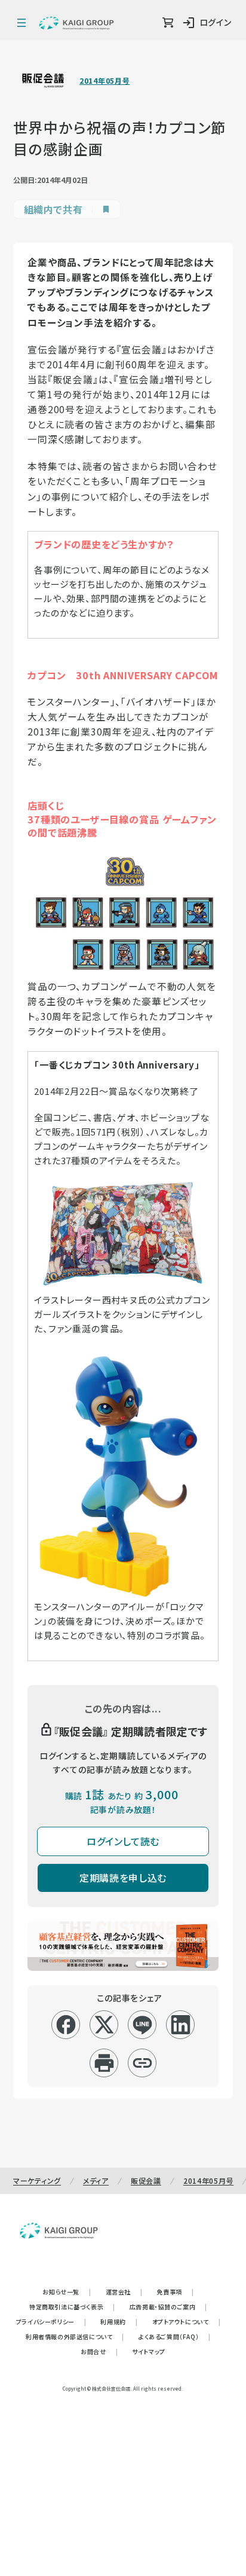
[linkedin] (181, 2025)
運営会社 (124, 2292)
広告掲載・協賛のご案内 (168, 2307)
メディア (96, 2180)
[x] (104, 2025)
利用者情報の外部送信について (75, 2337)
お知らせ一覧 (67, 2292)
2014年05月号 (104, 81)
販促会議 (146, 2180)
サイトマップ (149, 2351)
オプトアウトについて (187, 2322)
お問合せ (99, 2351)
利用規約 (119, 2322)
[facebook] (66, 2025)
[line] (142, 2025)
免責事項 (176, 2292)
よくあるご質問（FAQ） (175, 2337)
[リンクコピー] (142, 2063)
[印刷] (104, 2063)
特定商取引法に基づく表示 (72, 2307)
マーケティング (37, 2180)
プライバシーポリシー (51, 2322)
